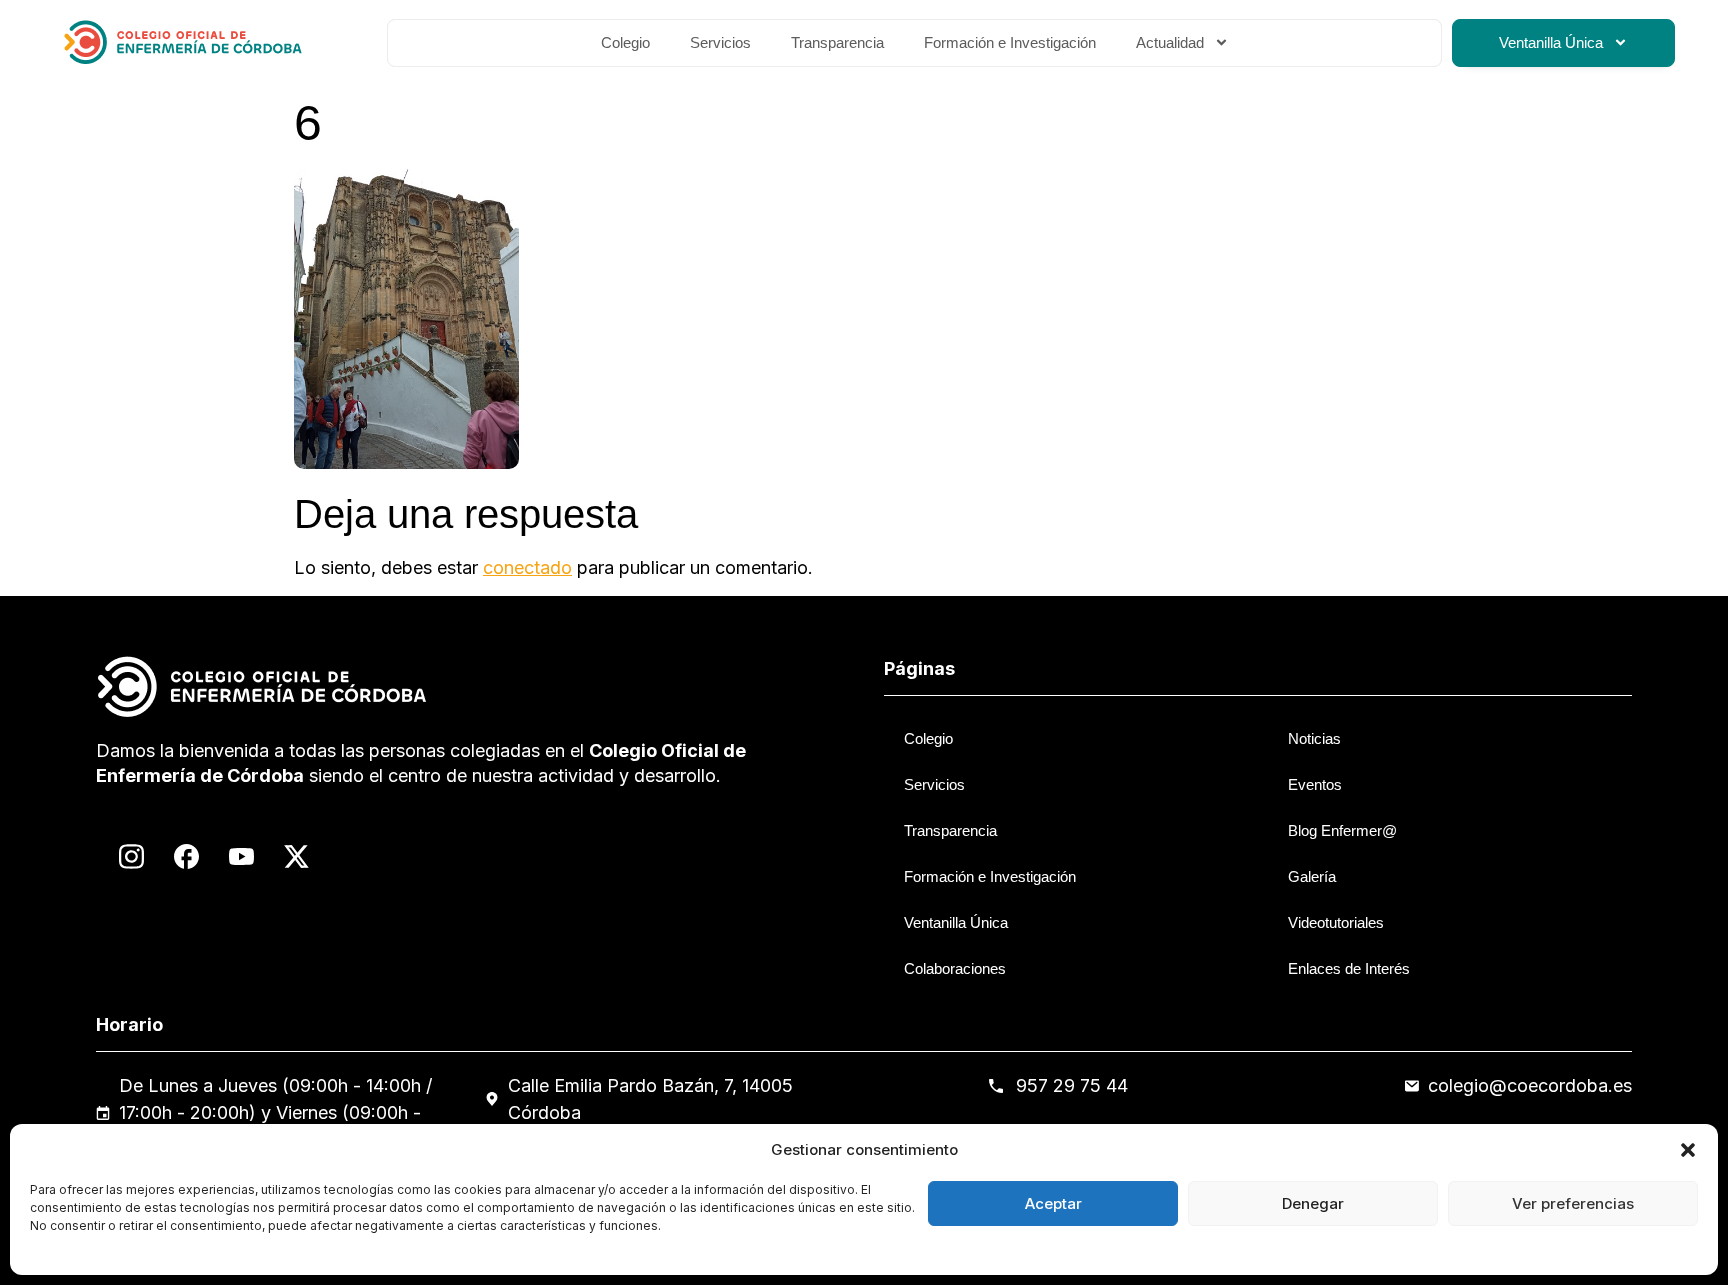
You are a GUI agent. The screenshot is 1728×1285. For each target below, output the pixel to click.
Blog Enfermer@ (1342, 830)
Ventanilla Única (1551, 42)
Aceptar (1053, 1203)
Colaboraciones (955, 968)
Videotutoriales (1336, 922)
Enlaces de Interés (1349, 968)
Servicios (720, 42)
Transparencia (837, 42)
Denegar (1313, 1203)
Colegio (625, 42)
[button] (1688, 1150)
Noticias (1314, 738)
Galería (1312, 876)
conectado (527, 567)
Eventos (1315, 784)
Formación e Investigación (1010, 42)
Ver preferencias (1573, 1203)
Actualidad (1170, 42)
